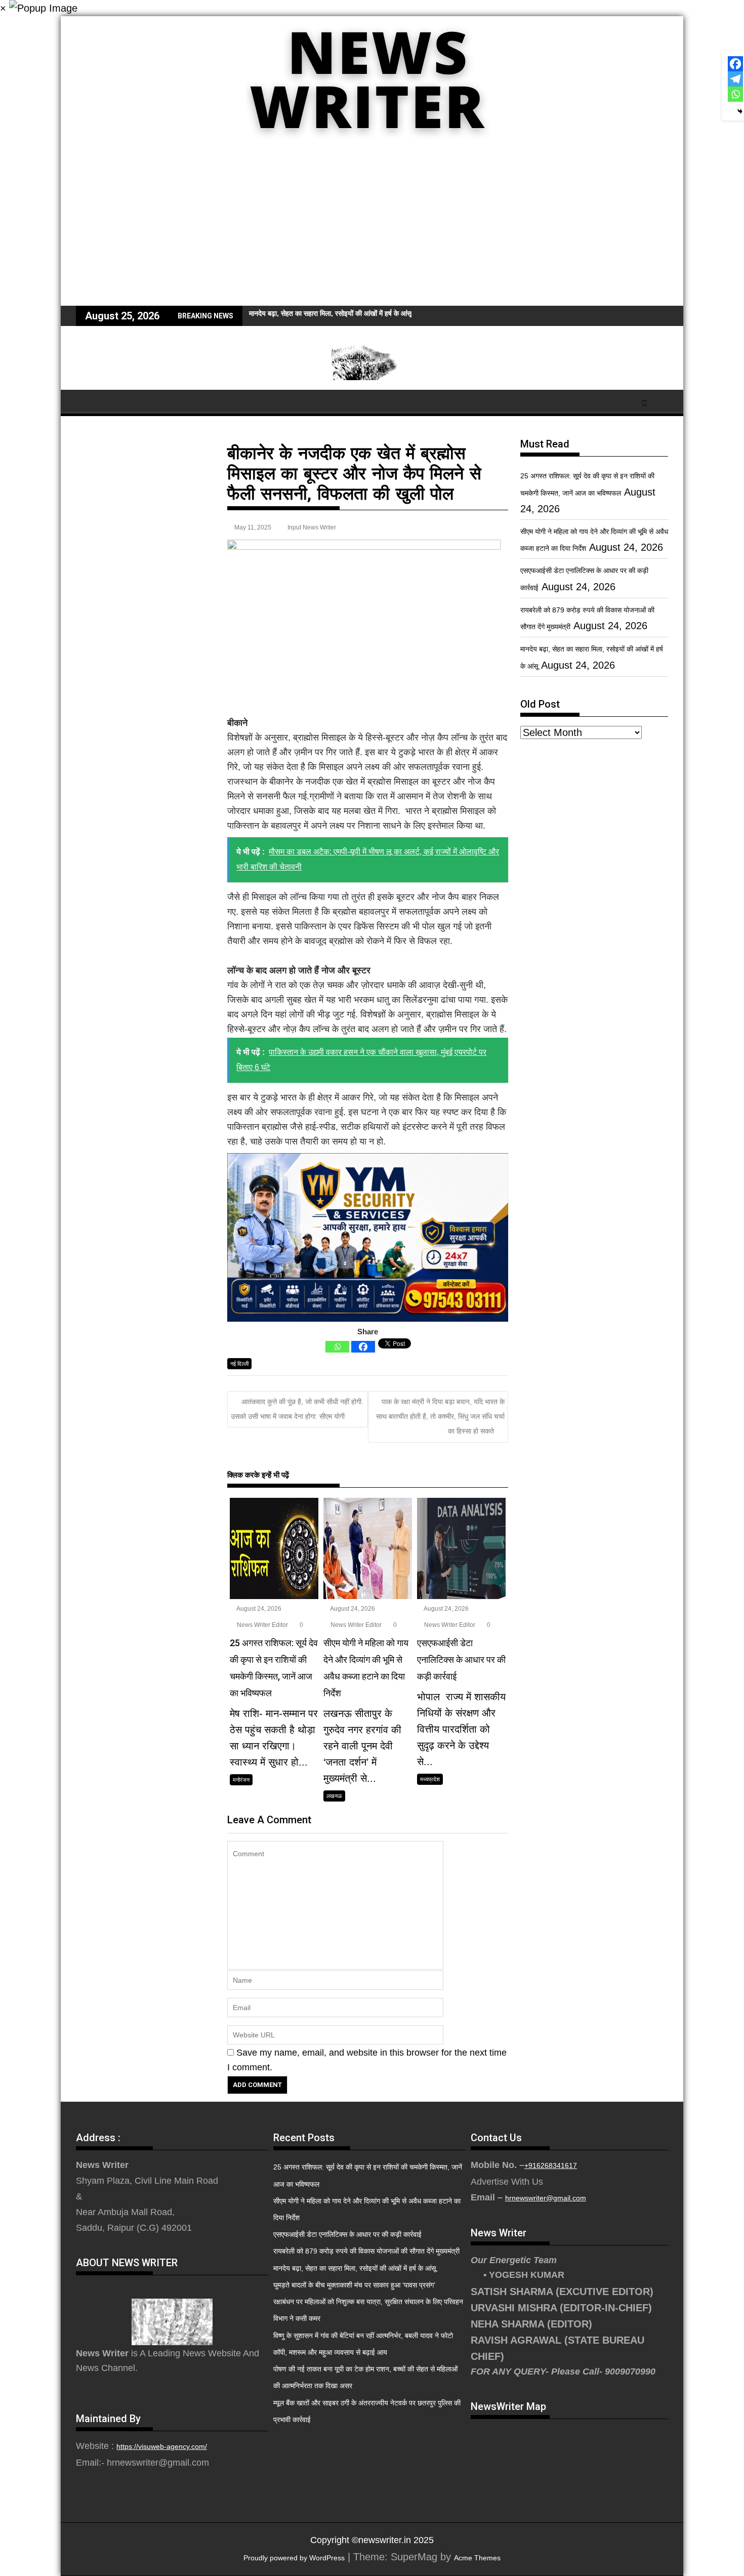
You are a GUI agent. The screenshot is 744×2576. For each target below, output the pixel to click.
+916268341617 (551, 2165)
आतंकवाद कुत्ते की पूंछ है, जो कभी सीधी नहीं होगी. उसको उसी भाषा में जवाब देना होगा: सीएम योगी (297, 1409)
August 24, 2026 (258, 1609)
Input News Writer (312, 527)
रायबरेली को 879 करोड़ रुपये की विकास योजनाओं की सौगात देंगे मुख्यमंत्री (366, 2251)
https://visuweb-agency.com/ (162, 2446)
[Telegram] (735, 79)
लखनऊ (334, 1796)
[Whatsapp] (337, 1347)
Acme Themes (477, 2558)
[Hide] (740, 111)
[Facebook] (363, 1347)
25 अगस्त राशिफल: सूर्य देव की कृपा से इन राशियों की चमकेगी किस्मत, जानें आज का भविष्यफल (368, 313)
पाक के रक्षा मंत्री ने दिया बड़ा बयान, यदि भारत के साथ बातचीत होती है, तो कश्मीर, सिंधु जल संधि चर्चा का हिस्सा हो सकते (440, 1417)
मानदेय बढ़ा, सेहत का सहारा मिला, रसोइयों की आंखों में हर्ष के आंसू (355, 2268)
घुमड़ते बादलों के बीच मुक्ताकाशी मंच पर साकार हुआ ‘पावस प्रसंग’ (354, 2285)
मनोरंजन (241, 1780)
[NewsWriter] (372, 146)
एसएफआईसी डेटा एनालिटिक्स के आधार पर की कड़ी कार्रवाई (347, 2234)
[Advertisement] (372, 230)
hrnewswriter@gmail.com (546, 2198)
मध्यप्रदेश (430, 1779)
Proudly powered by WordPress (294, 2558)
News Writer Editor (262, 1625)
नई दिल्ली (239, 1364)
